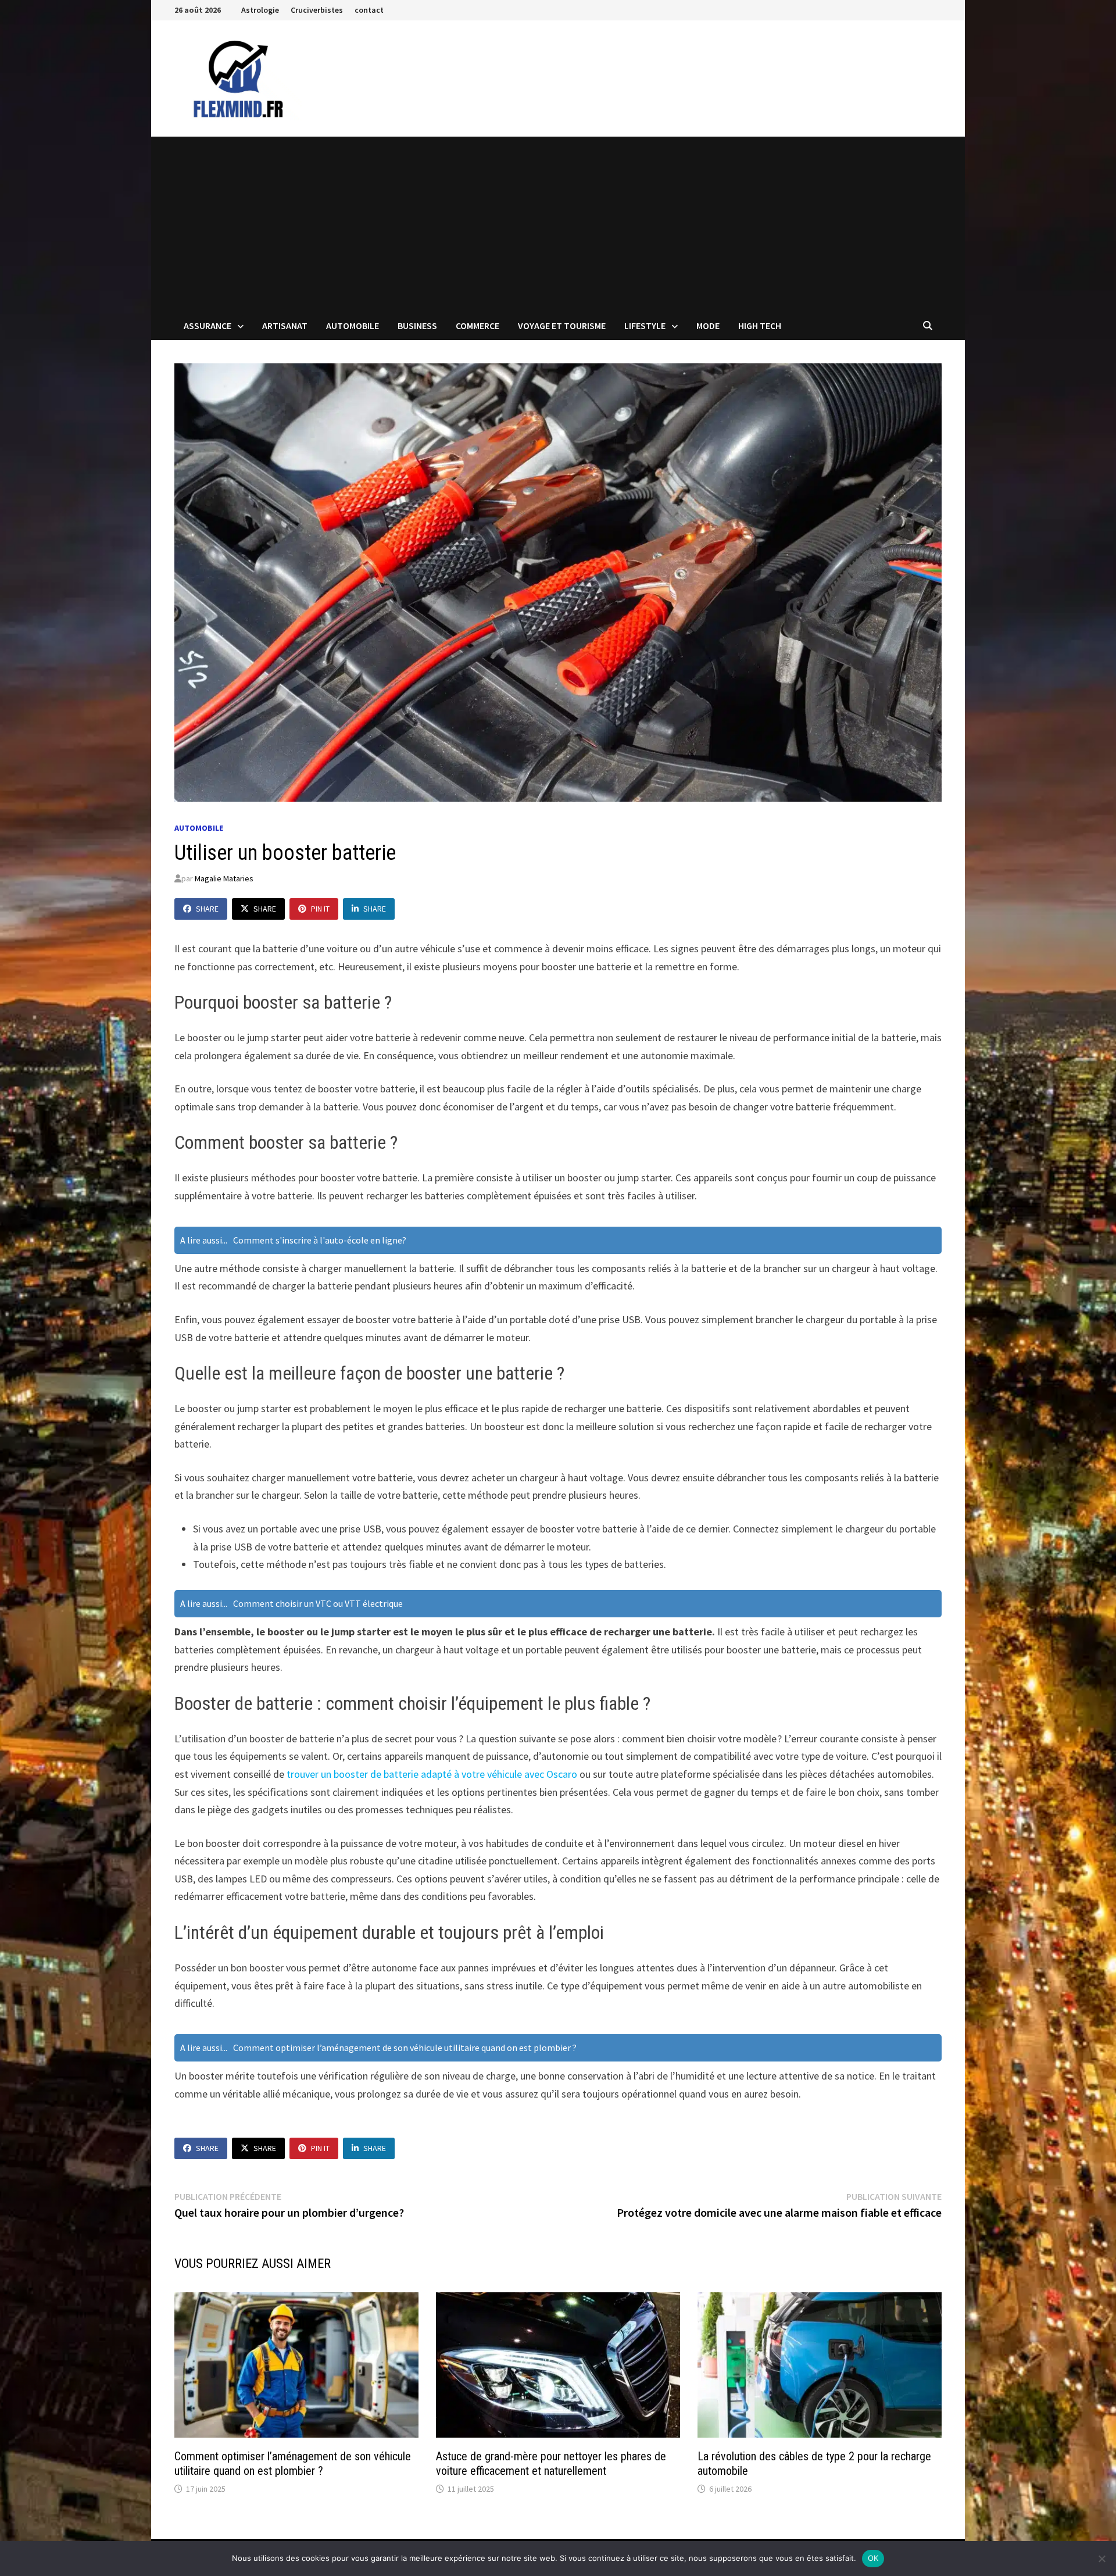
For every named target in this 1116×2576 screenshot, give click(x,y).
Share (207, 909)
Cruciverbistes (317, 10)
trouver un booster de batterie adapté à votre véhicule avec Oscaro (432, 1774)
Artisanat (285, 326)
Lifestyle (645, 326)
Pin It (320, 909)
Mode (708, 326)
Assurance (208, 326)
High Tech (760, 326)
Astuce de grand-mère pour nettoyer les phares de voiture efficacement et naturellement (551, 2464)
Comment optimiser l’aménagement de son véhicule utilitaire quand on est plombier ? (293, 2464)
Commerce (477, 326)
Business (417, 326)
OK (873, 2558)
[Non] (1101, 2559)
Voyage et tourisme (562, 326)
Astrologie (260, 10)
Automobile (353, 326)
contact (369, 10)
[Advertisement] (558, 224)
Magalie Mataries (224, 878)
